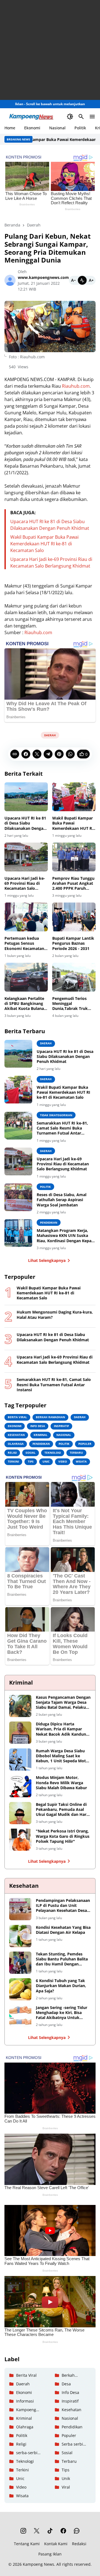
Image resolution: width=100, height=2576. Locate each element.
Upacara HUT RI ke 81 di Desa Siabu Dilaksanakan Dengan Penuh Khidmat (25, 823)
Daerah (50, 735)
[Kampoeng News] (38, 117)
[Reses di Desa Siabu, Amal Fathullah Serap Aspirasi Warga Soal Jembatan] (18, 1197)
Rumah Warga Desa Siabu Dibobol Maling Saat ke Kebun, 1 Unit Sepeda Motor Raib (63, 1756)
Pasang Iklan (50, 2554)
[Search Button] (81, 117)
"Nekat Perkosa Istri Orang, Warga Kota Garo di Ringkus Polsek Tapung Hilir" (63, 1836)
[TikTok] (50, 2531)
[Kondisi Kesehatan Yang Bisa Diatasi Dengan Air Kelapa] (20, 1936)
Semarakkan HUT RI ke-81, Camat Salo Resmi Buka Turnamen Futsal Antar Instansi (62, 1128)
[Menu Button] (92, 117)
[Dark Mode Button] (70, 117)
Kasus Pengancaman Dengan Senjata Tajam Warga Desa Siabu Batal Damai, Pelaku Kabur (63, 1702)
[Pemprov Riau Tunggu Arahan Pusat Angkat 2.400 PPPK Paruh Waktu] (74, 857)
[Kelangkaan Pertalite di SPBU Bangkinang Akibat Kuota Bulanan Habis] (26, 977)
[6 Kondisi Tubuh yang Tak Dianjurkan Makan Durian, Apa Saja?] (20, 1989)
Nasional (57, 128)
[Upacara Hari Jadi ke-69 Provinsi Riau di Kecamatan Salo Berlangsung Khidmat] (26, 857)
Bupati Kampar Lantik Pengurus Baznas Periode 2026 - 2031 (73, 943)
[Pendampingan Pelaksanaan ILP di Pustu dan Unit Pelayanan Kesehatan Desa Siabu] (20, 1909)
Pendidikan (49, 1223)
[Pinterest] (59, 754)
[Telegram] (48, 754)
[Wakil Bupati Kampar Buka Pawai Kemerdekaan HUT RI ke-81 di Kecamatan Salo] (74, 797)
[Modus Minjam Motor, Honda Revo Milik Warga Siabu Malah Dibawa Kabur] (20, 1786)
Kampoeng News (38, 2564)
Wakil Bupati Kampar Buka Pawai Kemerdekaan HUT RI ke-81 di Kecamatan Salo (44, 544)
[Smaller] (73, 280)
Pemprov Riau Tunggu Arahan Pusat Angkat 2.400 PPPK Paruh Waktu (73, 884)
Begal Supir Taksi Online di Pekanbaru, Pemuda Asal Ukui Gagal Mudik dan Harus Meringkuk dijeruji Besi (63, 1810)
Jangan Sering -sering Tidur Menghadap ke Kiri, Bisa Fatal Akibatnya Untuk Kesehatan (62, 2013)
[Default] (82, 280)
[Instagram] (23, 2531)
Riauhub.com (76, 386)
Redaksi (79, 2544)
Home (10, 128)
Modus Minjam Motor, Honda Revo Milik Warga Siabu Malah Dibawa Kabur (61, 1783)
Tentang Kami (27, 2544)
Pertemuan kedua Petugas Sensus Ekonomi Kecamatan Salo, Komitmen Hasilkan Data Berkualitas (24, 943)
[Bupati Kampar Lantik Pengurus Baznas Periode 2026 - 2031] (74, 917)
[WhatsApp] (70, 754)
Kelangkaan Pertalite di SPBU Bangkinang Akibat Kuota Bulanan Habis (25, 1004)
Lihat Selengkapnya (47, 1260)
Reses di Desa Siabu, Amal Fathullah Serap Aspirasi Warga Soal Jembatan (62, 1200)
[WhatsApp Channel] (77, 2531)
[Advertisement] (50, 50)
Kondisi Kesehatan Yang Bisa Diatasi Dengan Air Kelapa (63, 1930)
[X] (37, 754)
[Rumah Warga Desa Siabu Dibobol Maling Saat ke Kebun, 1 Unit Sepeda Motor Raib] (20, 1760)
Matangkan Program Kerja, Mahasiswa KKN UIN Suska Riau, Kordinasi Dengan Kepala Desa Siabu (66, 1236)
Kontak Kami (56, 2544)
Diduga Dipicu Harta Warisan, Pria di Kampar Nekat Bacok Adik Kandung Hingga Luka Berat (62, 1729)
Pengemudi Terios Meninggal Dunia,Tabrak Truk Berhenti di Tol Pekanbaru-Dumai (70, 1004)
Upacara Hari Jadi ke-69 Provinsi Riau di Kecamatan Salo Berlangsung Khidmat (25, 884)
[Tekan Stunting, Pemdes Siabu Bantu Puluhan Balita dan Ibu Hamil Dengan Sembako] (20, 1963)
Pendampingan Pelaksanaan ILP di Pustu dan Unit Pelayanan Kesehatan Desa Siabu (63, 1906)
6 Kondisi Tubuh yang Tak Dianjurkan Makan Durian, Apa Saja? (61, 1986)
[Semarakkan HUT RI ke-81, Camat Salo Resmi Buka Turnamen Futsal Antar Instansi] (18, 1126)
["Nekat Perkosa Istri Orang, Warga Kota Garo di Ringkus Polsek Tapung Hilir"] (20, 1840)
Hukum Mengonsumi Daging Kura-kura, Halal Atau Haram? (55, 1315)
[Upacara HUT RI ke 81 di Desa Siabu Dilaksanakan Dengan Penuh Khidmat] (26, 797)
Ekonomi (32, 128)
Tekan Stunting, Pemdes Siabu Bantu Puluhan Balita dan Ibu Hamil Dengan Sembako (62, 1959)
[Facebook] (26, 754)
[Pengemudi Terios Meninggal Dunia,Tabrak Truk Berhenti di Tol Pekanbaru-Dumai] (74, 977)
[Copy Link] (15, 754)
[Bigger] (91, 280)
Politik (80, 128)
